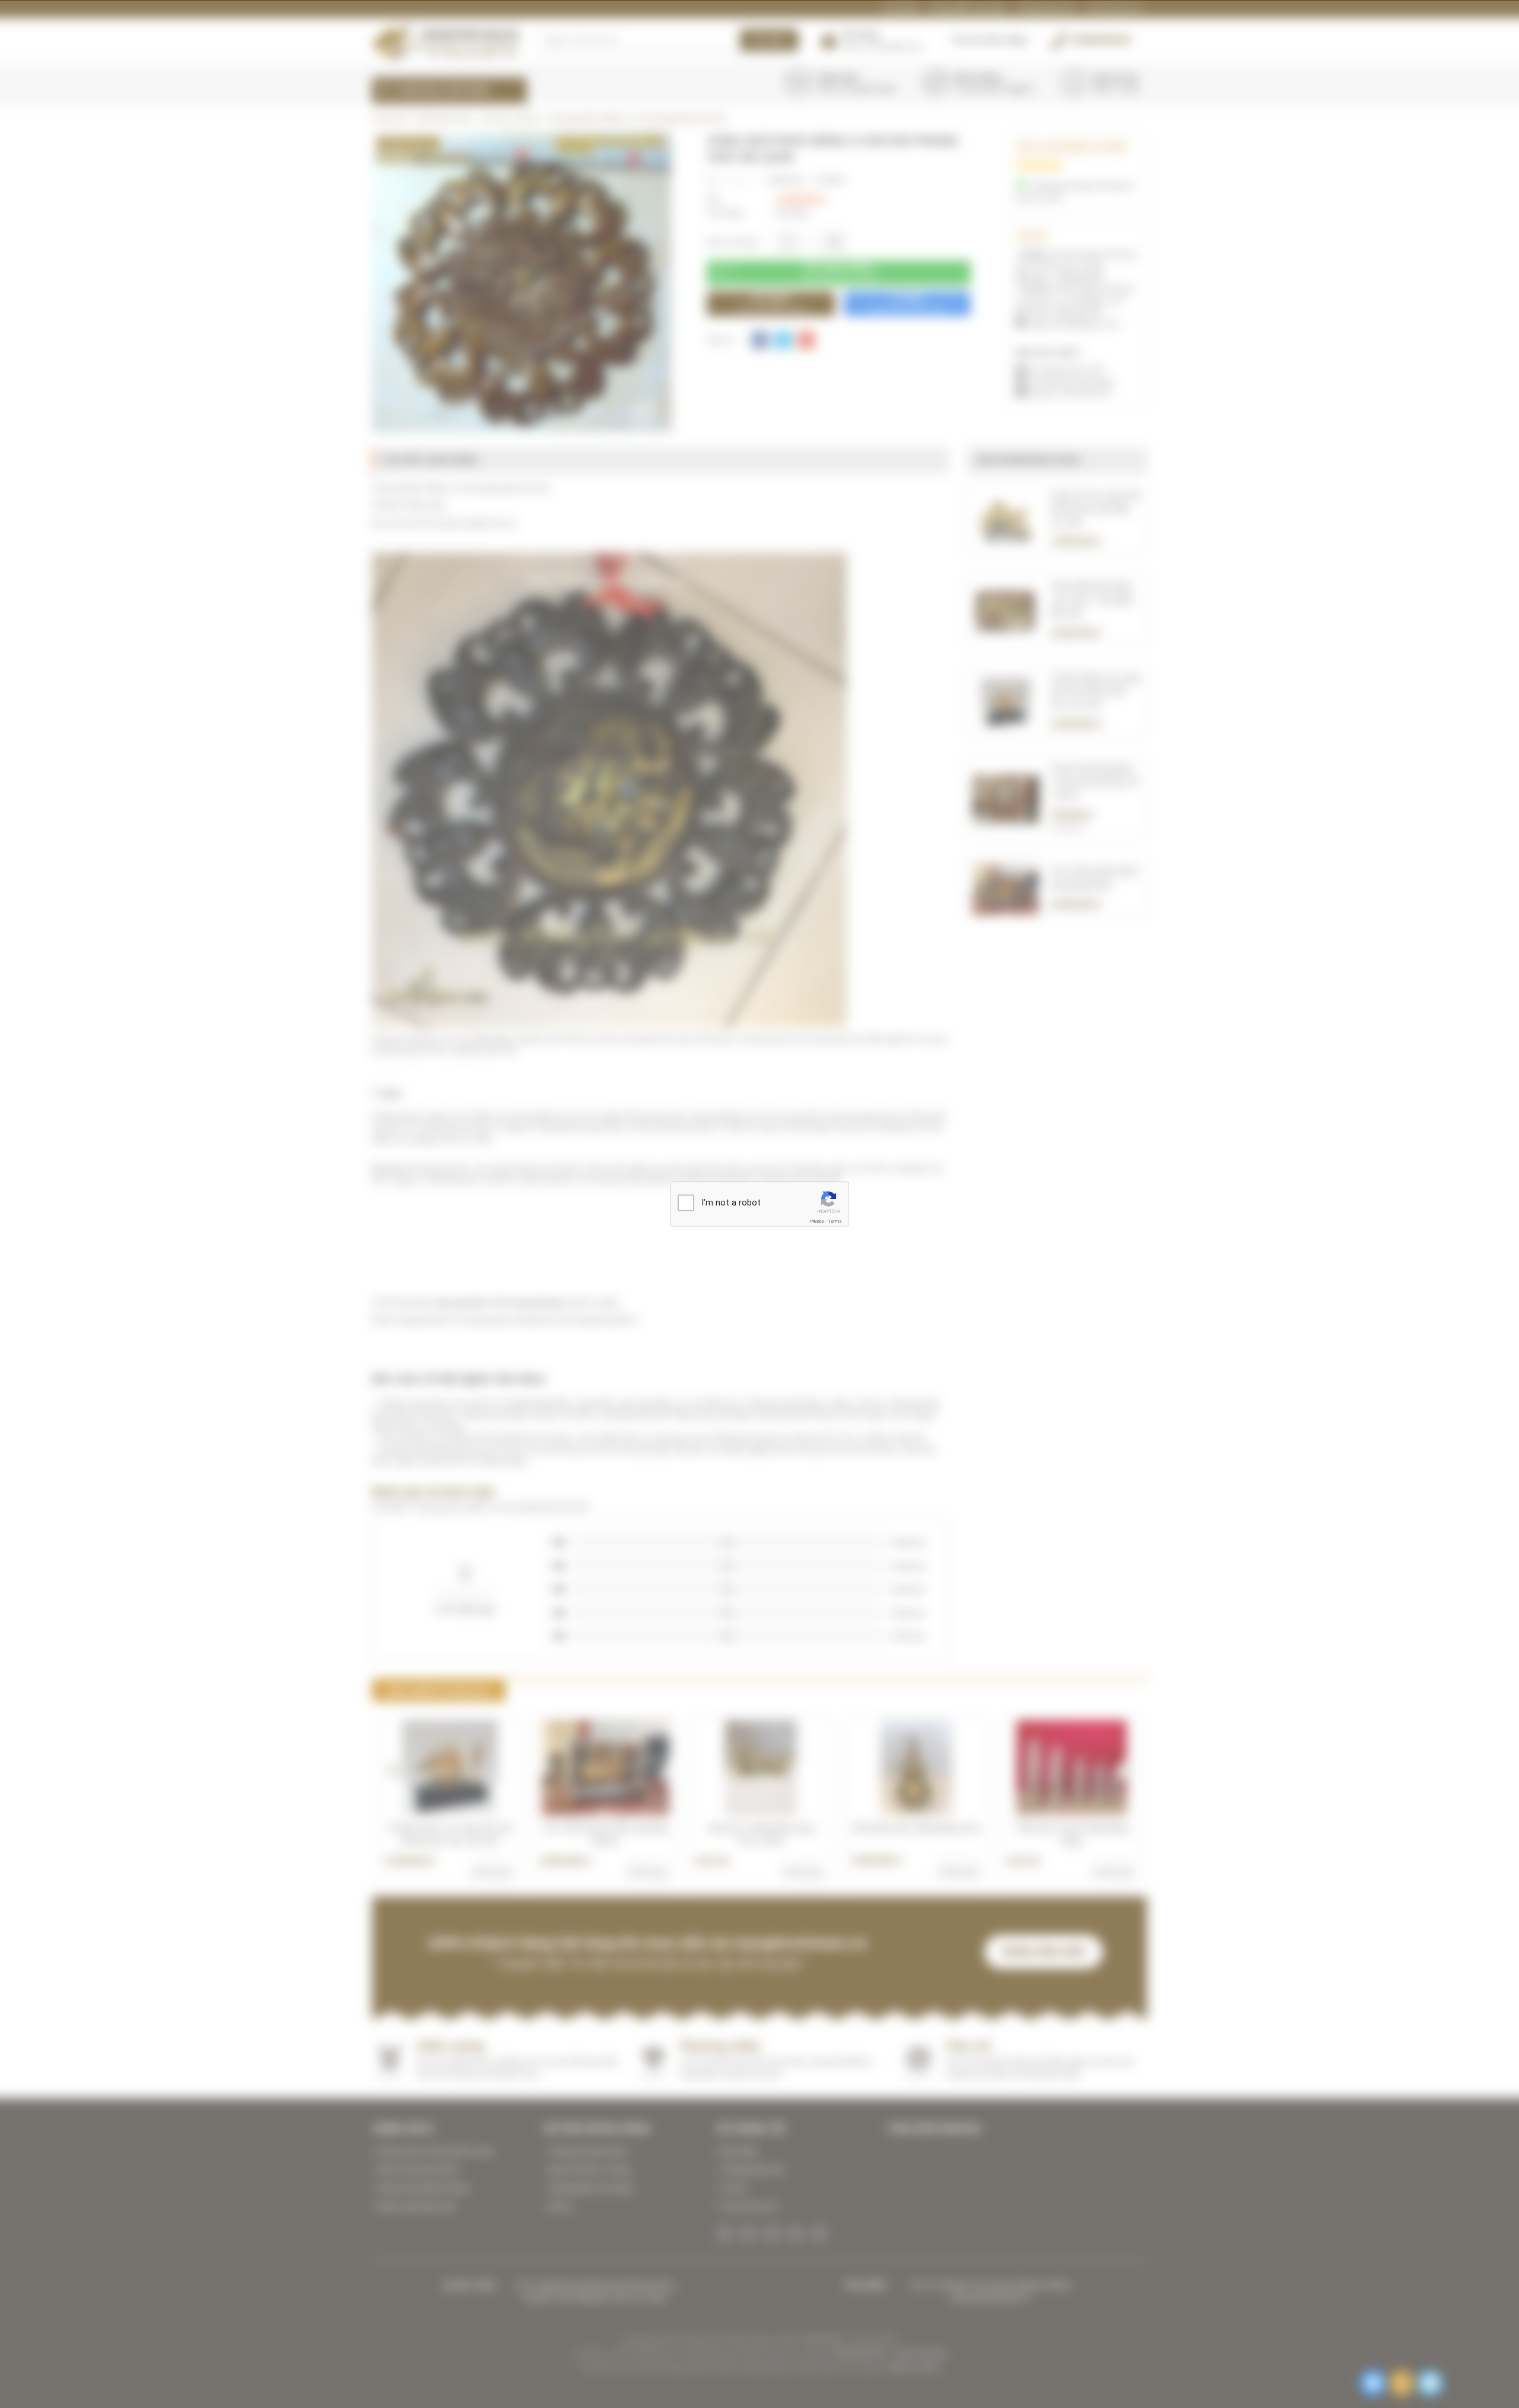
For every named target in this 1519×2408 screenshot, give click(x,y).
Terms (835, 1221)
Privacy (817, 1221)
